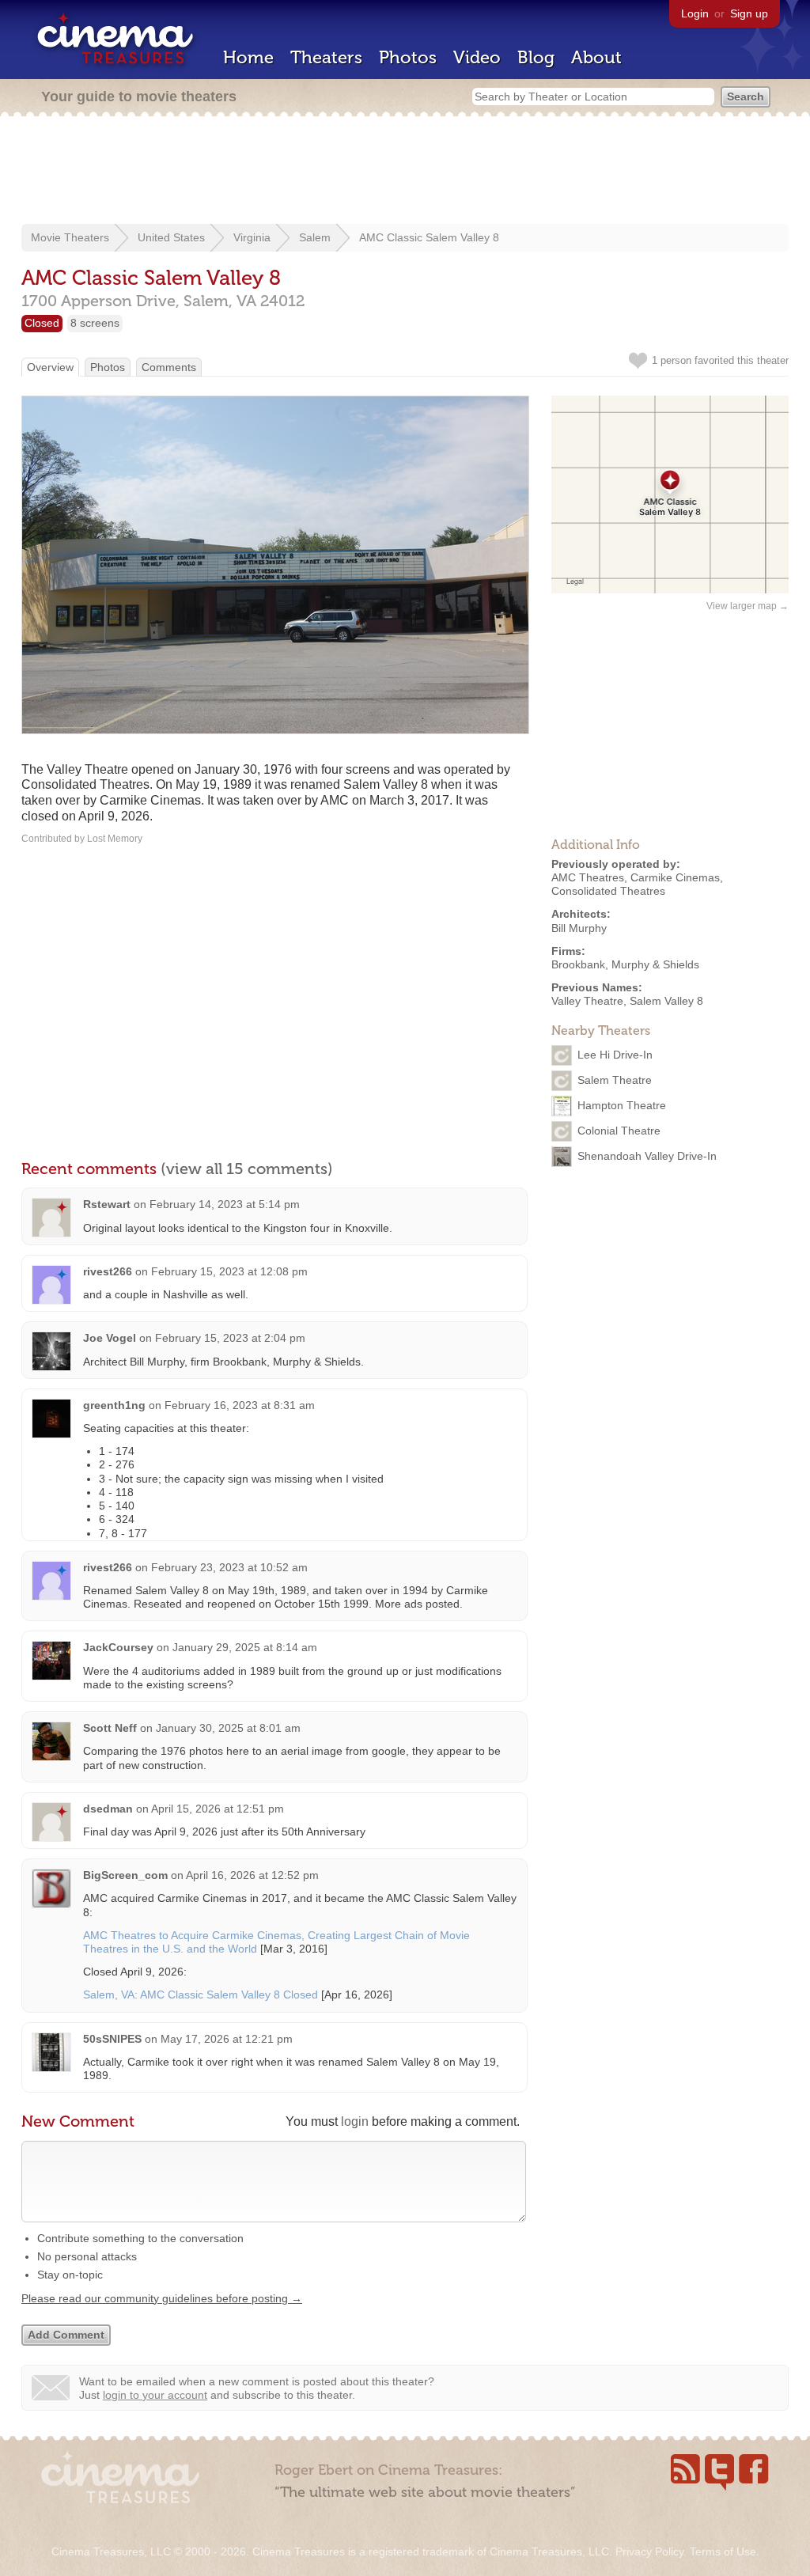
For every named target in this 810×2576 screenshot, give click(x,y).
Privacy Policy (649, 2551)
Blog (536, 57)
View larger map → (748, 606)
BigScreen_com (125, 1875)
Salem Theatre (615, 1080)
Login (695, 13)
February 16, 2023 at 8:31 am (240, 1405)
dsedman (108, 1809)
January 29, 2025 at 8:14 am (245, 1647)
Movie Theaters (70, 237)
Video (477, 57)
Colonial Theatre (619, 1131)
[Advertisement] (405, 172)
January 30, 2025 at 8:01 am (228, 1728)
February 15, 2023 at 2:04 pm (230, 1338)
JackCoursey (118, 1647)
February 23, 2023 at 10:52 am (229, 1567)
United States (171, 237)
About (596, 57)
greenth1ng (114, 1405)
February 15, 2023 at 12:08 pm (229, 1271)
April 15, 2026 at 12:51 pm (218, 1809)
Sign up (749, 13)
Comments (169, 367)
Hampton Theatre (622, 1105)
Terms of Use (723, 2551)
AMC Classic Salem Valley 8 (429, 237)
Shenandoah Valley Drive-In (647, 1156)
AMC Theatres (588, 877)
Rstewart (107, 1204)
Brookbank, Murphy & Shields (625, 964)
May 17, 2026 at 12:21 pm (227, 2039)
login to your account (155, 2395)
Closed (42, 323)
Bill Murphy (579, 928)
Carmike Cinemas (675, 877)
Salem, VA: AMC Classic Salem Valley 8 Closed (201, 1995)
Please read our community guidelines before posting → (162, 2298)
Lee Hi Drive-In (615, 1055)
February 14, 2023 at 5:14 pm (225, 1204)
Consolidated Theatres (608, 891)
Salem (315, 237)
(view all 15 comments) (247, 1169)
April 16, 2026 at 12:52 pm (252, 1875)
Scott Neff (110, 1728)
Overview (50, 367)
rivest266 (108, 1271)
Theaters (326, 57)
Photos (408, 57)
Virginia (252, 237)
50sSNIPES (112, 2039)
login (355, 2121)
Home (248, 57)
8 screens (95, 323)
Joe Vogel (110, 1338)
